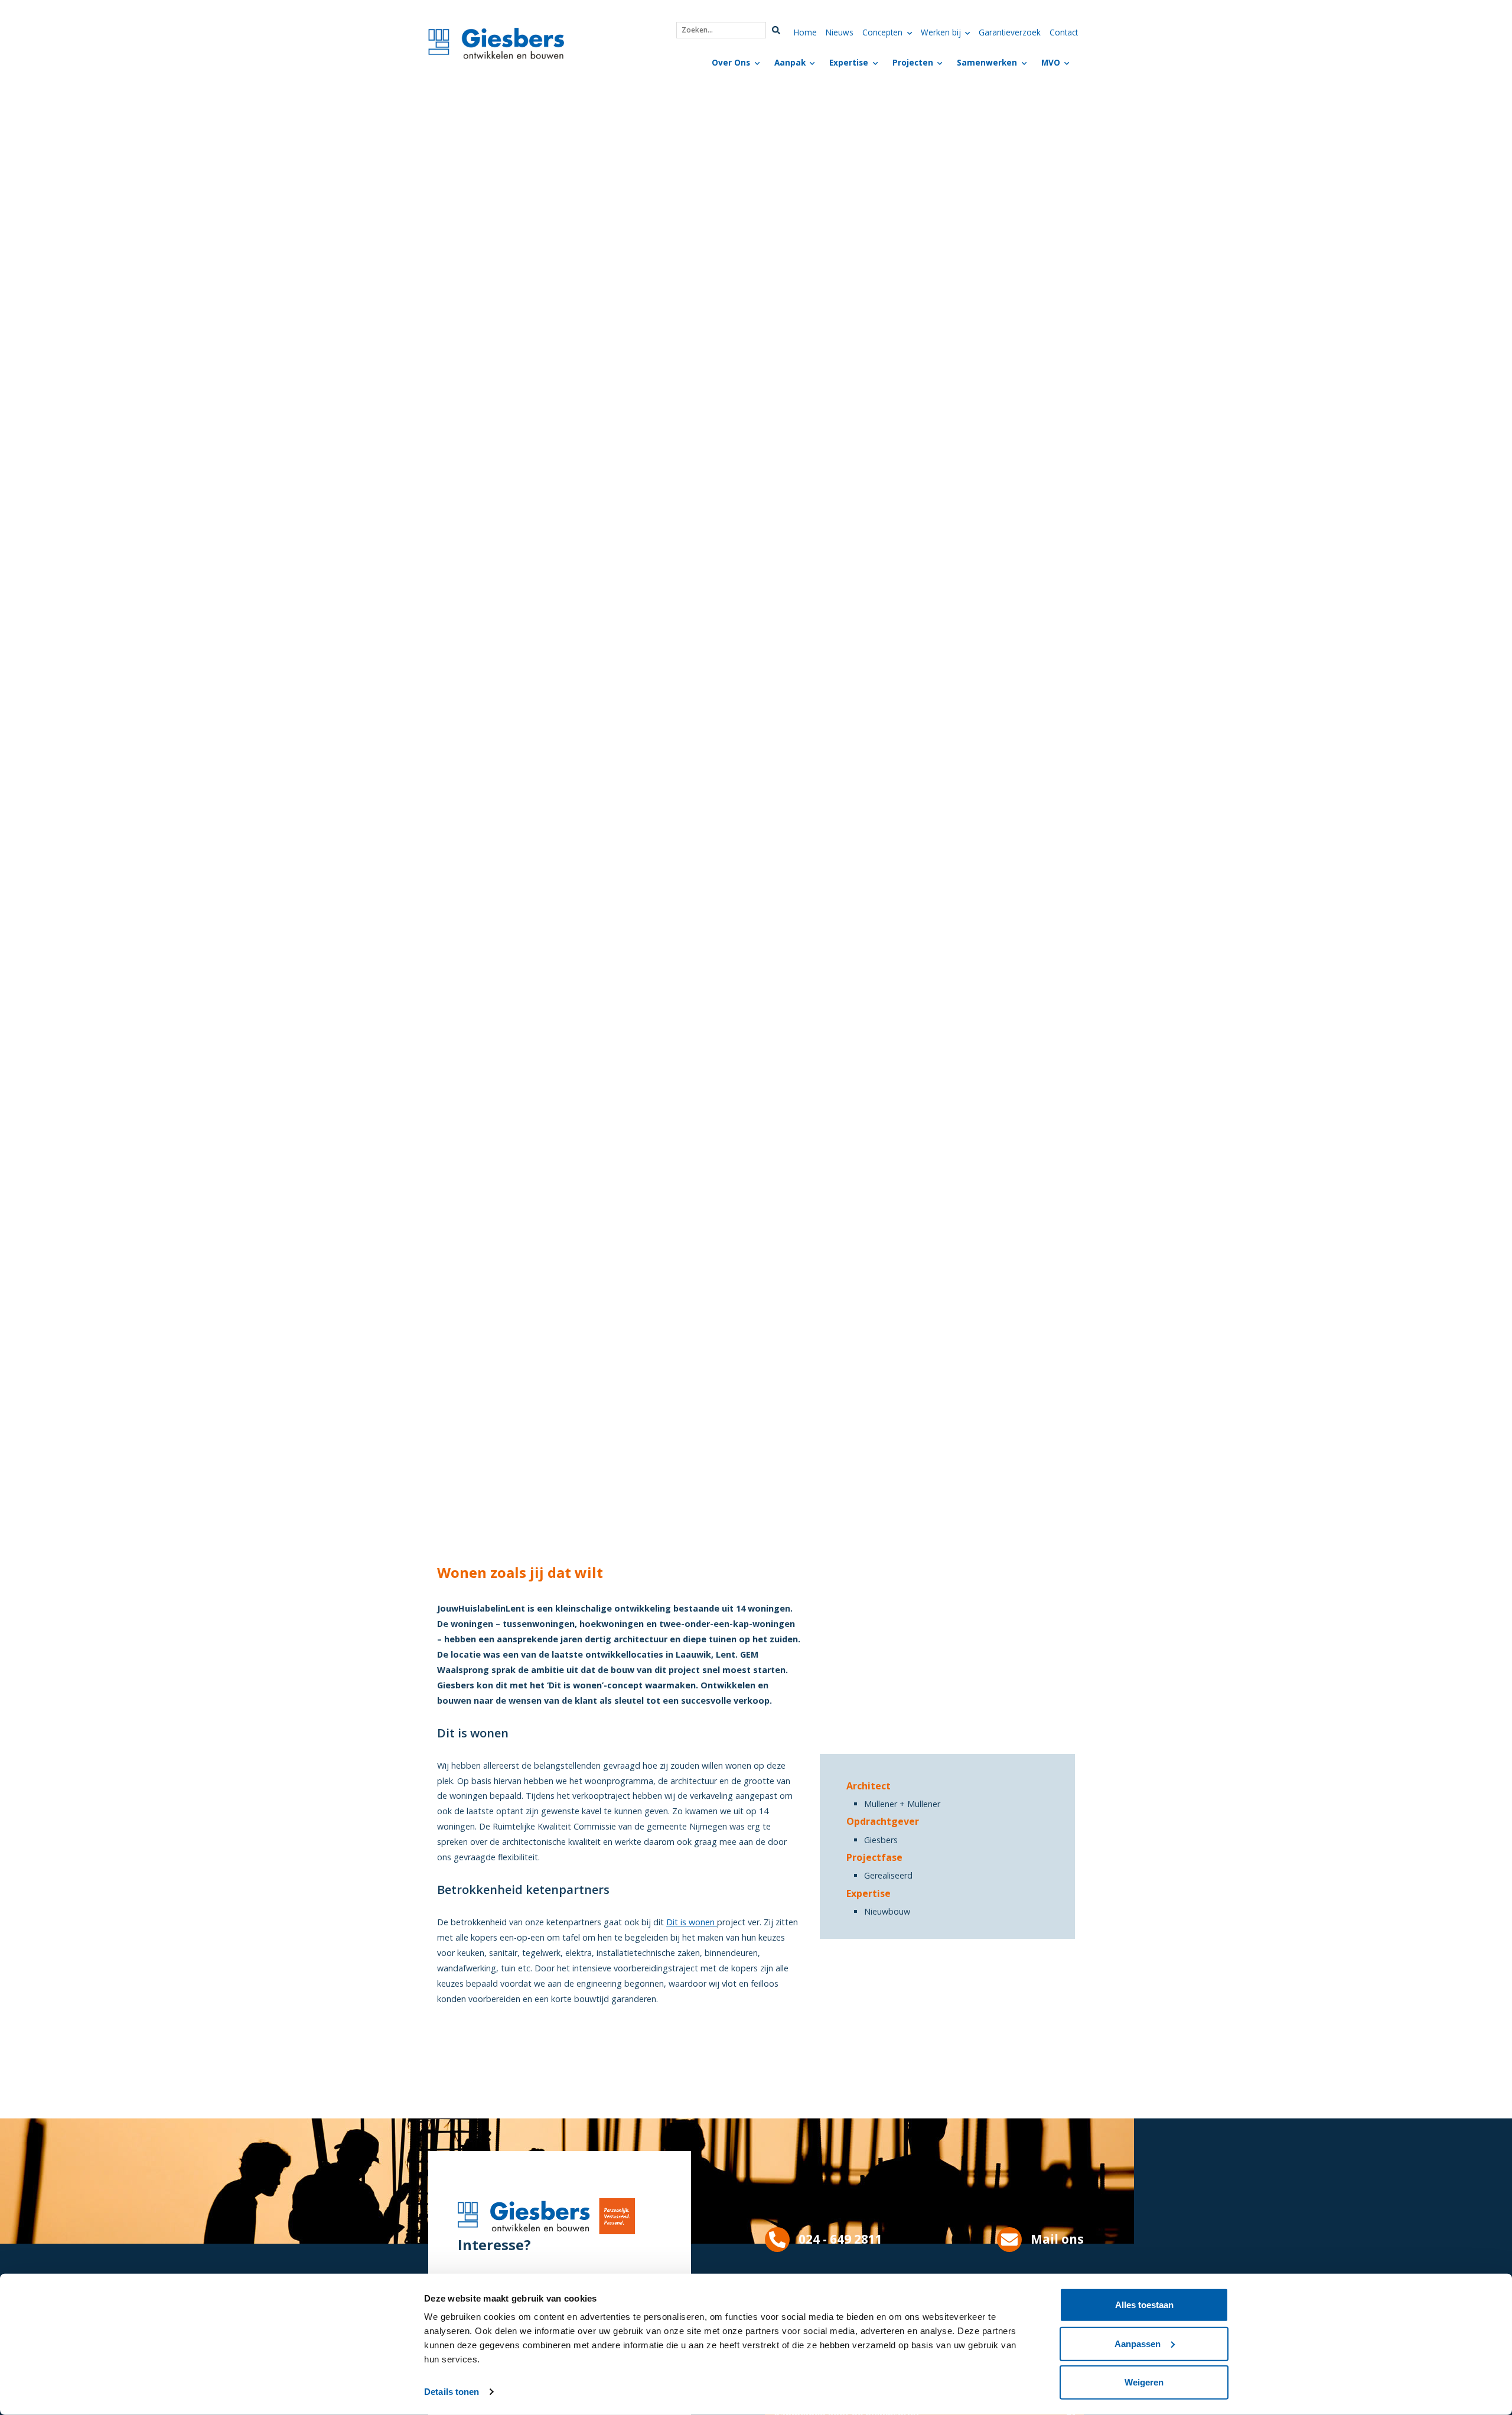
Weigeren (1144, 2382)
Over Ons (731, 62)
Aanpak (790, 62)
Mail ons (1057, 2239)
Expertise (849, 62)
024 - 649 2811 (840, 2239)
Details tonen (452, 2392)
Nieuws (840, 32)
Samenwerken (987, 62)
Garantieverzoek (1010, 32)
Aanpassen (1138, 2343)
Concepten (882, 32)
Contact (1064, 32)
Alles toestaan (1144, 2305)
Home (805, 32)
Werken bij (941, 32)
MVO (1051, 62)
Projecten (913, 62)
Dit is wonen (692, 1922)
